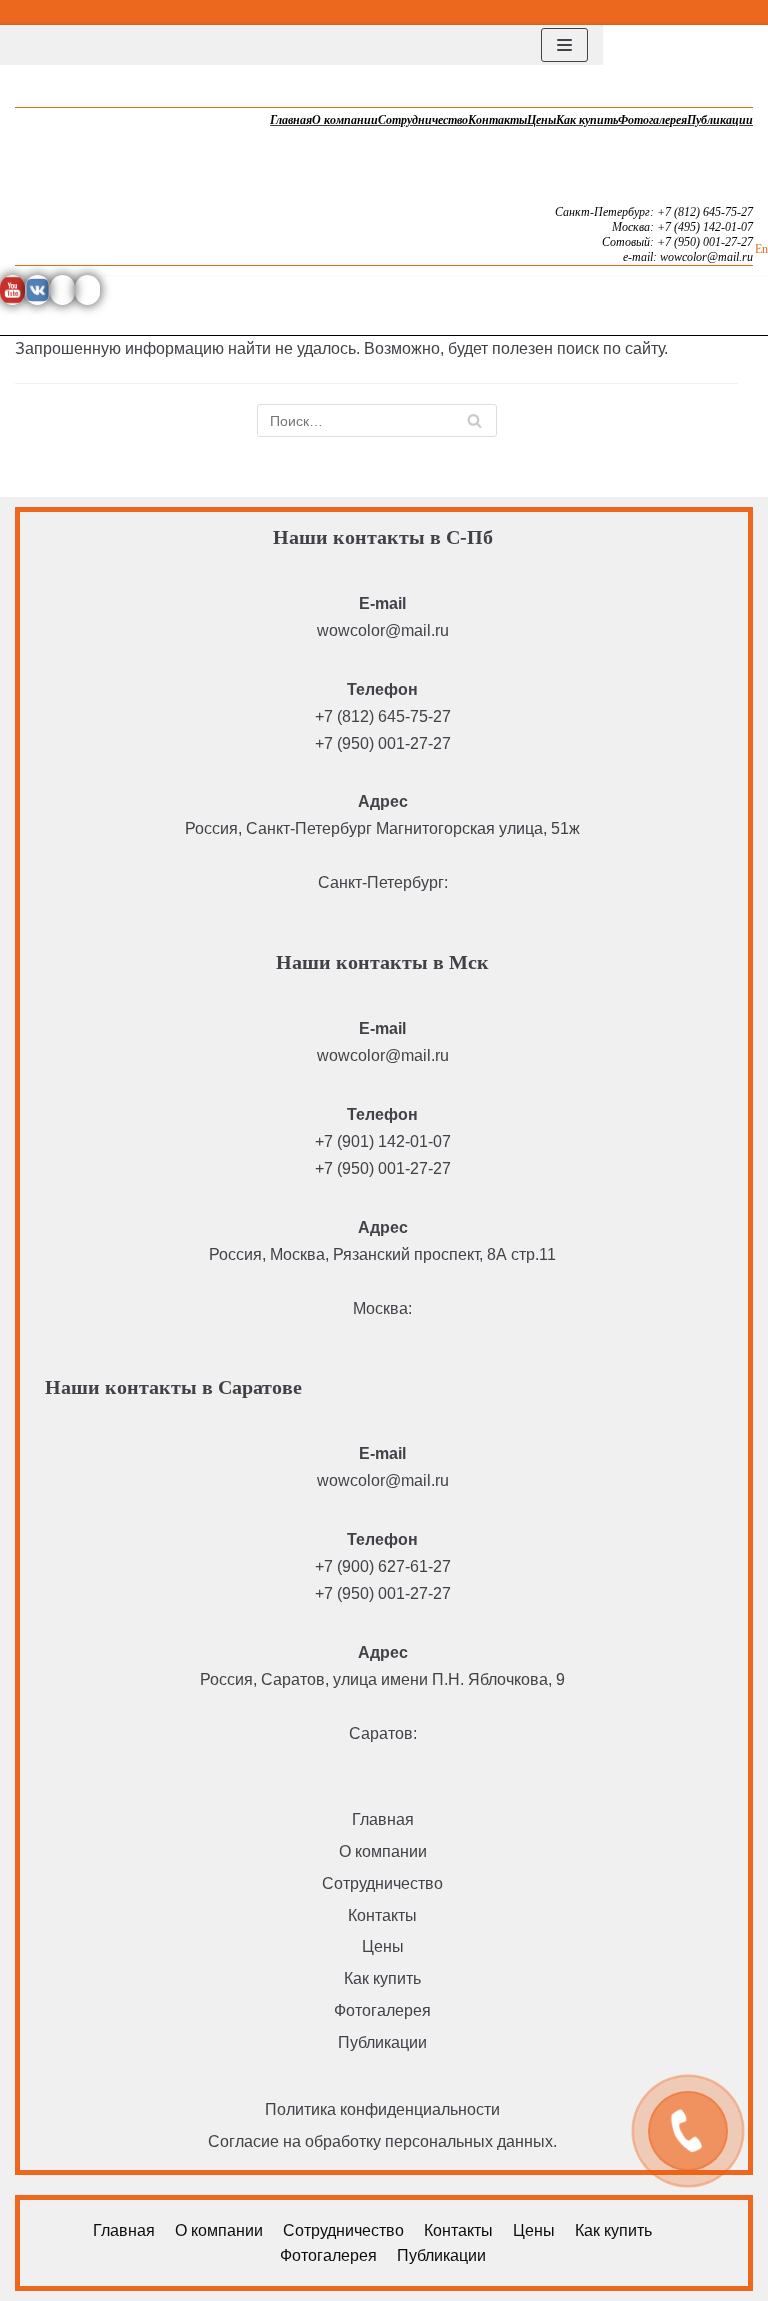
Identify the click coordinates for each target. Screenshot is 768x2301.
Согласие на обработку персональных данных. (382, 2141)
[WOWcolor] (75, 45)
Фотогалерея (652, 120)
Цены (541, 120)
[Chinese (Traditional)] (709, 9)
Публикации (720, 120)
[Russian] (757, 9)
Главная (291, 120)
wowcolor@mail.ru (383, 630)
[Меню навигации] (564, 45)
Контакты (497, 120)
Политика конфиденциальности (382, 2109)
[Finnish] (733, 9)
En (761, 249)
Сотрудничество (423, 120)
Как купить (587, 120)
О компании (345, 120)
